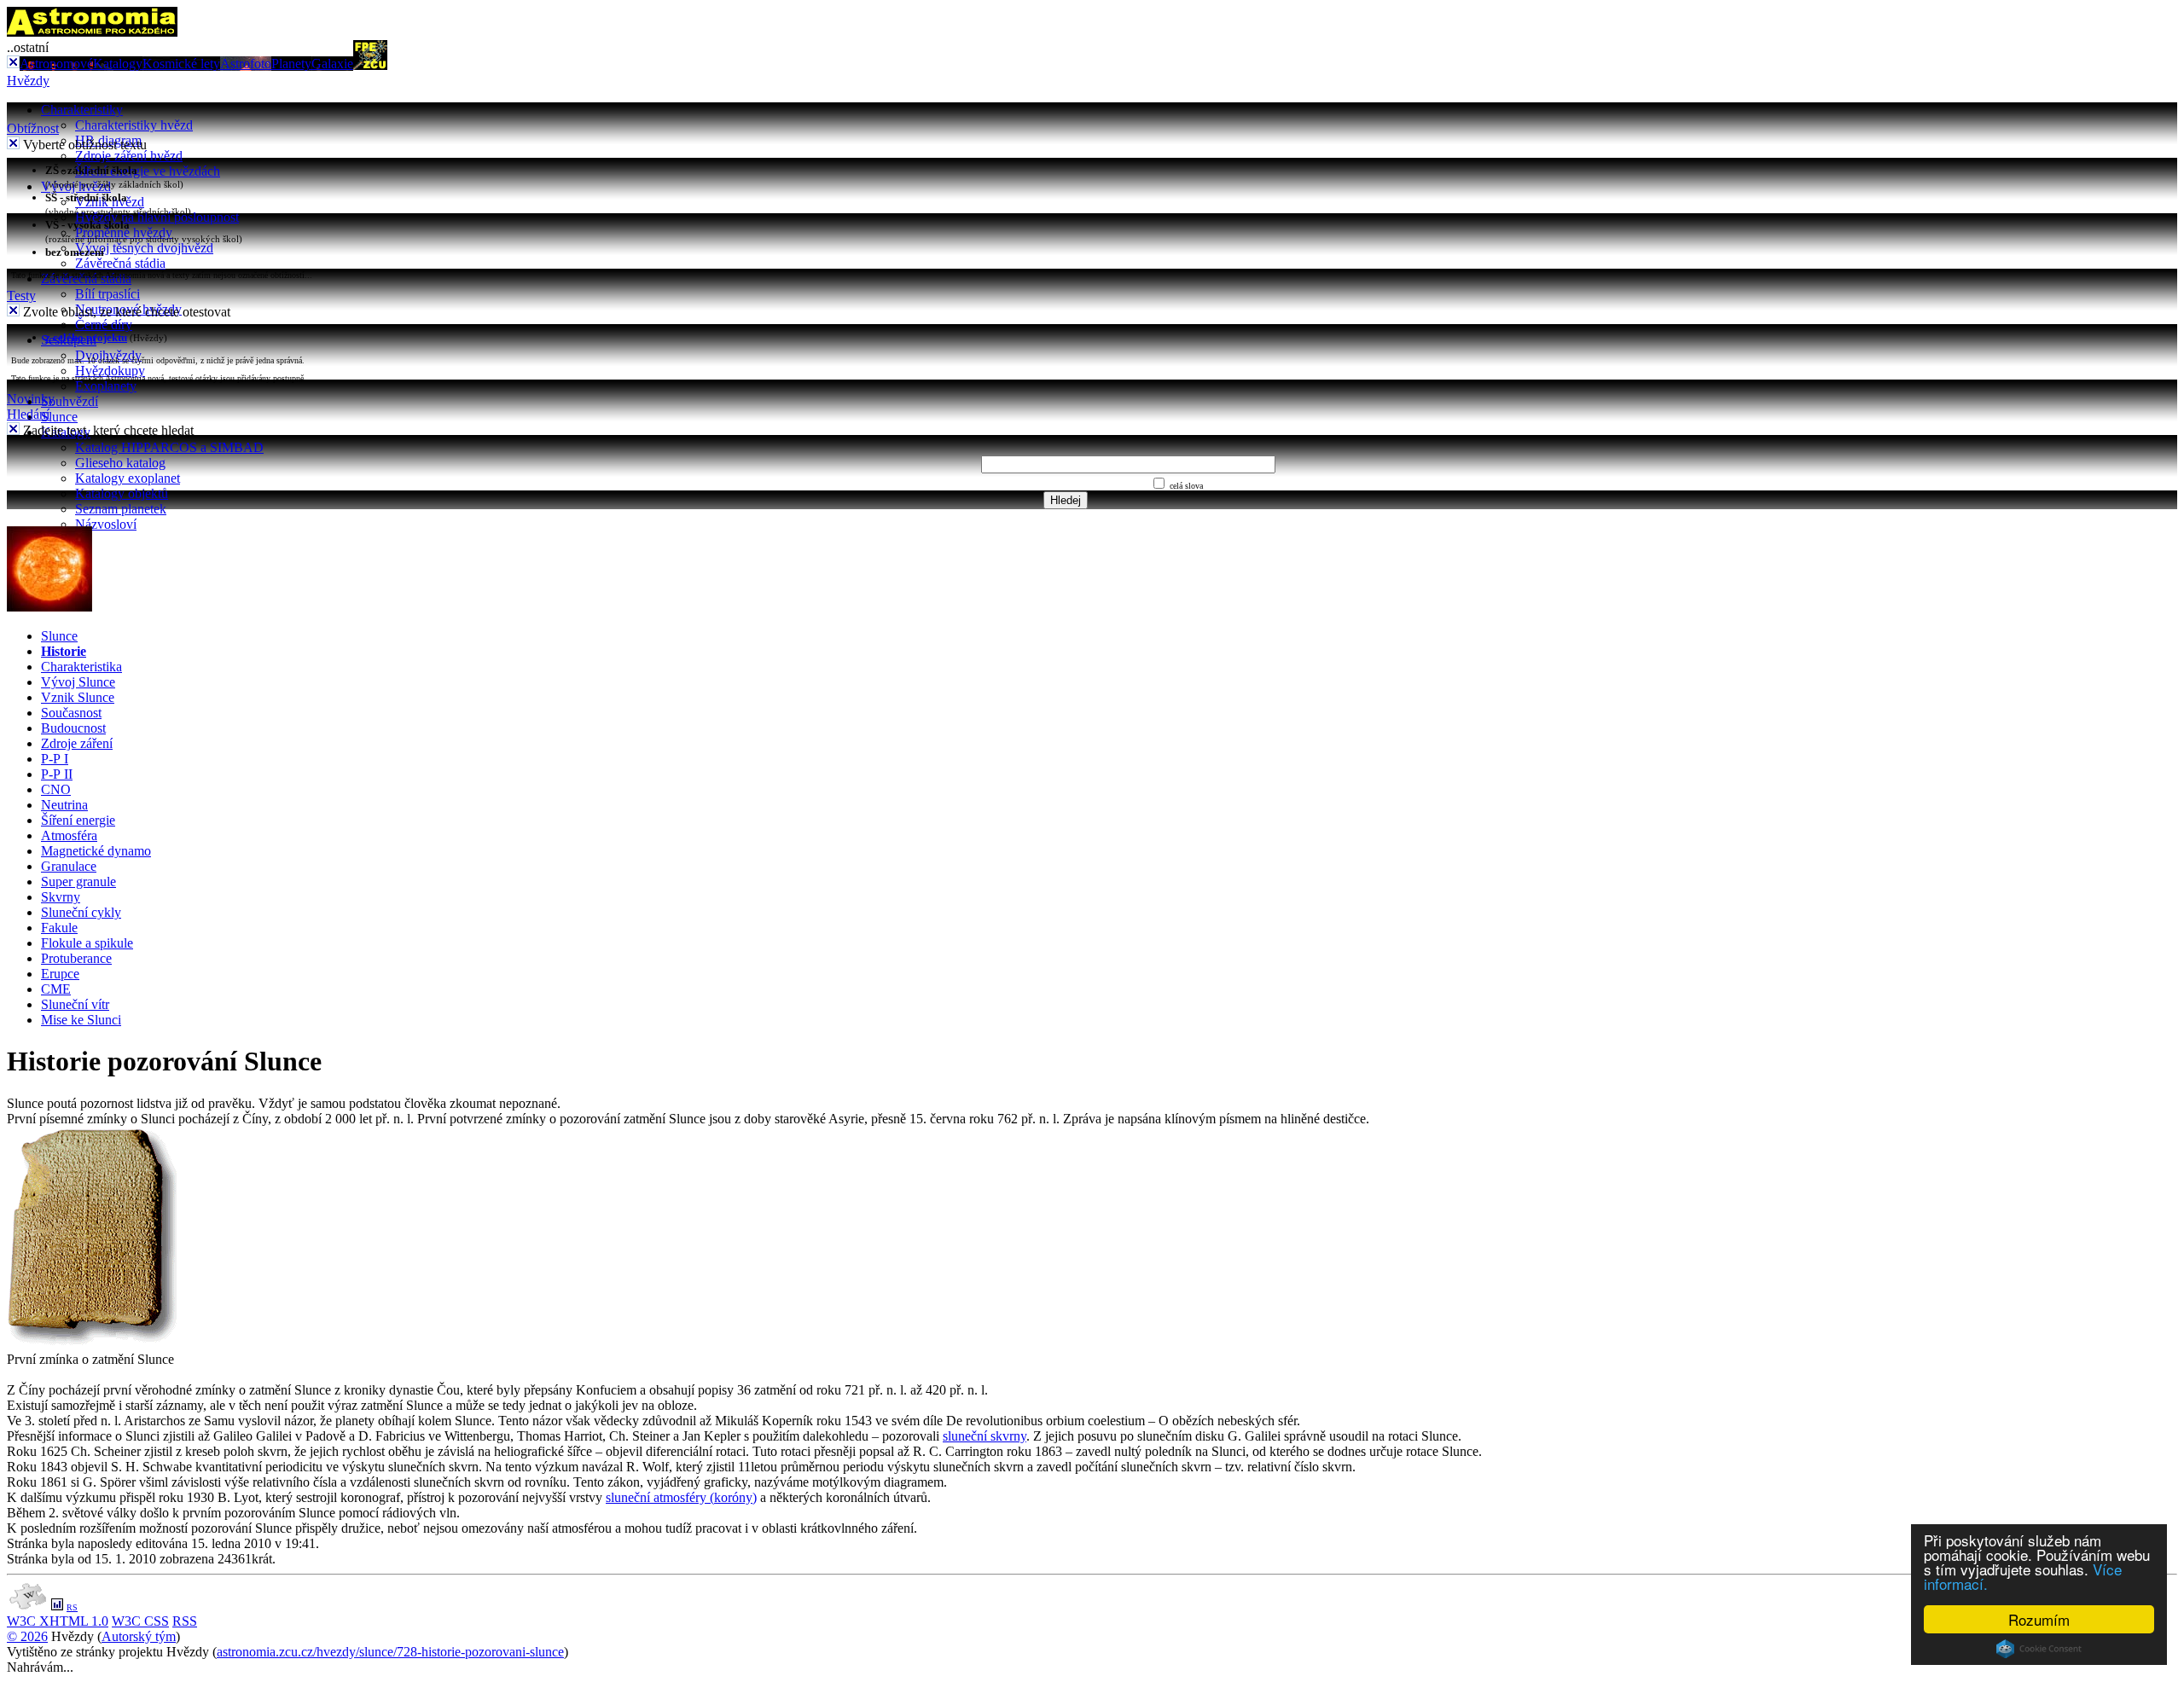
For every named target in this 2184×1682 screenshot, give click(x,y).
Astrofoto (246, 64)
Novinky (31, 399)
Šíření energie (78, 820)
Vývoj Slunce (78, 682)
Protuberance (76, 958)
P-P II (57, 774)
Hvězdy (28, 81)
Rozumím (2039, 1619)
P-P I (55, 759)
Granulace (69, 866)
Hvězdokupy (110, 371)
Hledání (28, 414)
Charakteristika (81, 667)
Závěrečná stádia (120, 263)
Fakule (59, 928)
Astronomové (56, 64)
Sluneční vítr (75, 1004)
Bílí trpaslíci (107, 294)
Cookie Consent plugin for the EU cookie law (2039, 1649)
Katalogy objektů (122, 493)
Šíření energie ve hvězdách (148, 171)
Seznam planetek (121, 509)
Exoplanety (106, 386)
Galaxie (332, 64)
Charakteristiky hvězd (134, 125)
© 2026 (27, 1636)
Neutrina (64, 805)
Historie (64, 651)
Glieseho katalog (120, 463)
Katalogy (118, 64)
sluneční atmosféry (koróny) (681, 1497)
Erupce (60, 974)
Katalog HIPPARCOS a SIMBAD (169, 447)
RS (72, 1607)
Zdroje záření (77, 743)
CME (56, 989)
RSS (185, 1621)
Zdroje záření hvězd (129, 156)
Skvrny (61, 897)
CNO (56, 789)
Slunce (59, 417)
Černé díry (104, 325)
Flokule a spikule (87, 943)
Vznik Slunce (78, 697)
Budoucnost (73, 728)
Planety (291, 64)
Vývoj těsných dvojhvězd (144, 248)
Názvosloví (106, 524)
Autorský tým (139, 1636)
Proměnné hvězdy (124, 232)
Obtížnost (33, 128)
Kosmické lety (181, 64)
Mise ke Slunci (81, 1020)
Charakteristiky (82, 110)
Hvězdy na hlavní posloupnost (157, 217)
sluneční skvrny (985, 1436)
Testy (21, 296)
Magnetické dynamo (96, 851)
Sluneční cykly (81, 912)
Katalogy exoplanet (128, 478)
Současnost (71, 713)
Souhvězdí (70, 401)
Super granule (78, 882)
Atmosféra (69, 835)
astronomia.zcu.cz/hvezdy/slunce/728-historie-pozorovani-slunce (390, 1652)
